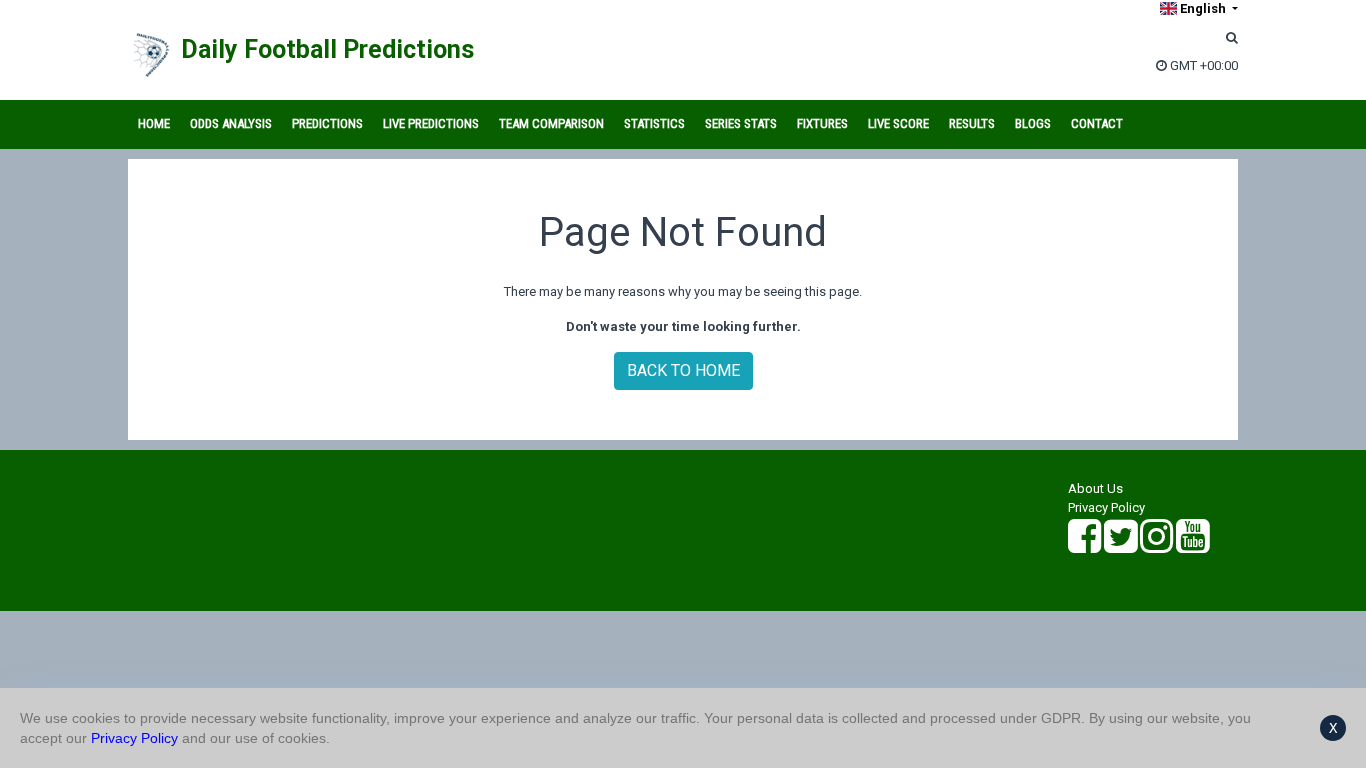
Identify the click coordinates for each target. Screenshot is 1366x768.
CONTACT (1097, 123)
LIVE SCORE (898, 123)
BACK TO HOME (683, 370)
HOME (154, 123)
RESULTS (972, 123)
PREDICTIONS (327, 123)
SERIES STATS (741, 123)
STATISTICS (654, 123)
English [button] (1203, 8)
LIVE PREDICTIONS (431, 123)
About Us (1095, 488)
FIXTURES (822, 123)
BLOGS (1033, 123)
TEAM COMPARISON (551, 123)
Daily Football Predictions (327, 49)
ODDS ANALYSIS (231, 123)
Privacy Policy (1106, 507)
